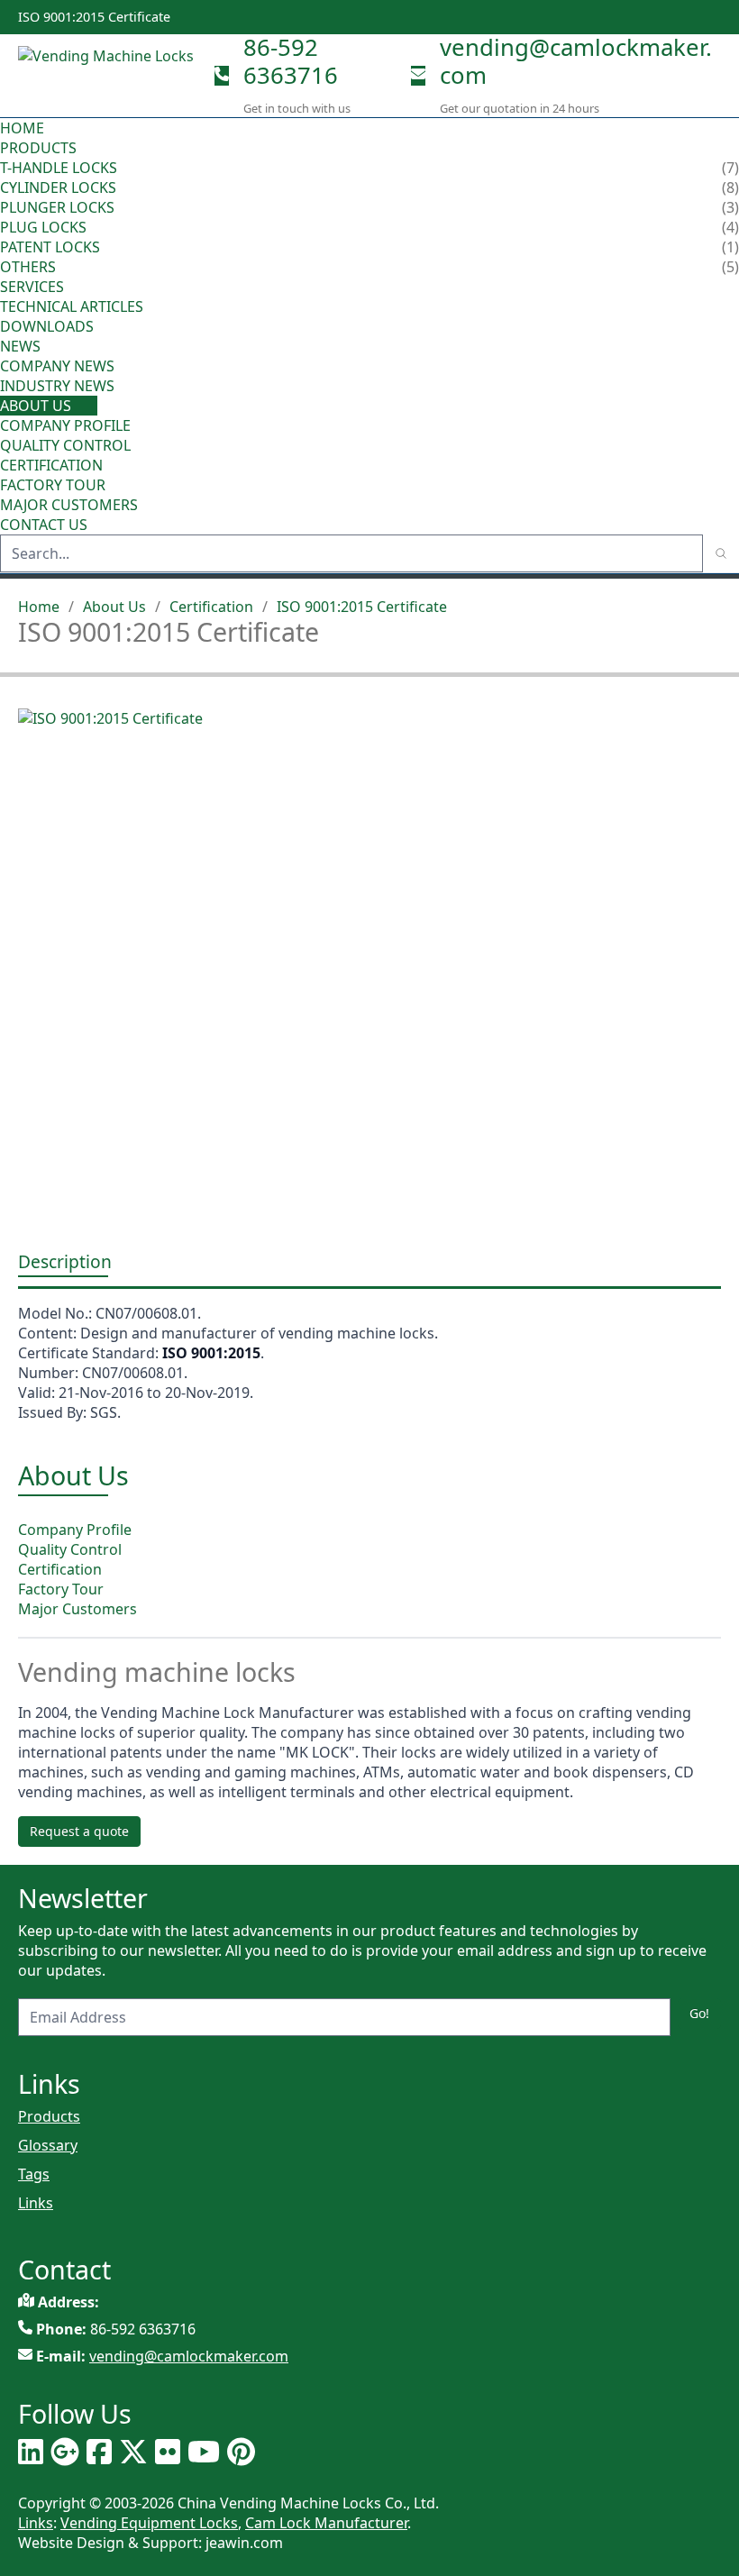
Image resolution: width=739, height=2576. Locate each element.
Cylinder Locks (58, 187)
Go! (699, 2013)
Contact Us (44, 525)
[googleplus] (65, 2452)
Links (36, 2203)
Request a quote (79, 1831)
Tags (34, 2174)
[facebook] (99, 2452)
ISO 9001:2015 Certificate (362, 607)
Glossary (48, 2145)
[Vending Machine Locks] (109, 75)
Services (34, 287)
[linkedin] (31, 2452)
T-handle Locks (59, 168)
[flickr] (168, 2452)
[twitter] (133, 2452)
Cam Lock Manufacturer (326, 2523)
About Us (37, 406)
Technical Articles (72, 306)
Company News (57, 366)
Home (22, 128)
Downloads (47, 326)
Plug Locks (43, 227)
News (22, 346)
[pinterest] (241, 2452)
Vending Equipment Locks (149, 2523)
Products (38, 148)
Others (28, 267)
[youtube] (204, 2452)
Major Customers (69, 505)
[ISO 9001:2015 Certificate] (369, 961)
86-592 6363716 (291, 61)
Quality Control (65, 445)
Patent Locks (50, 247)
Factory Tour (53, 485)
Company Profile (65, 425)
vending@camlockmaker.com (576, 61)
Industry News (57, 386)
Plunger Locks (57, 207)
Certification (51, 465)
